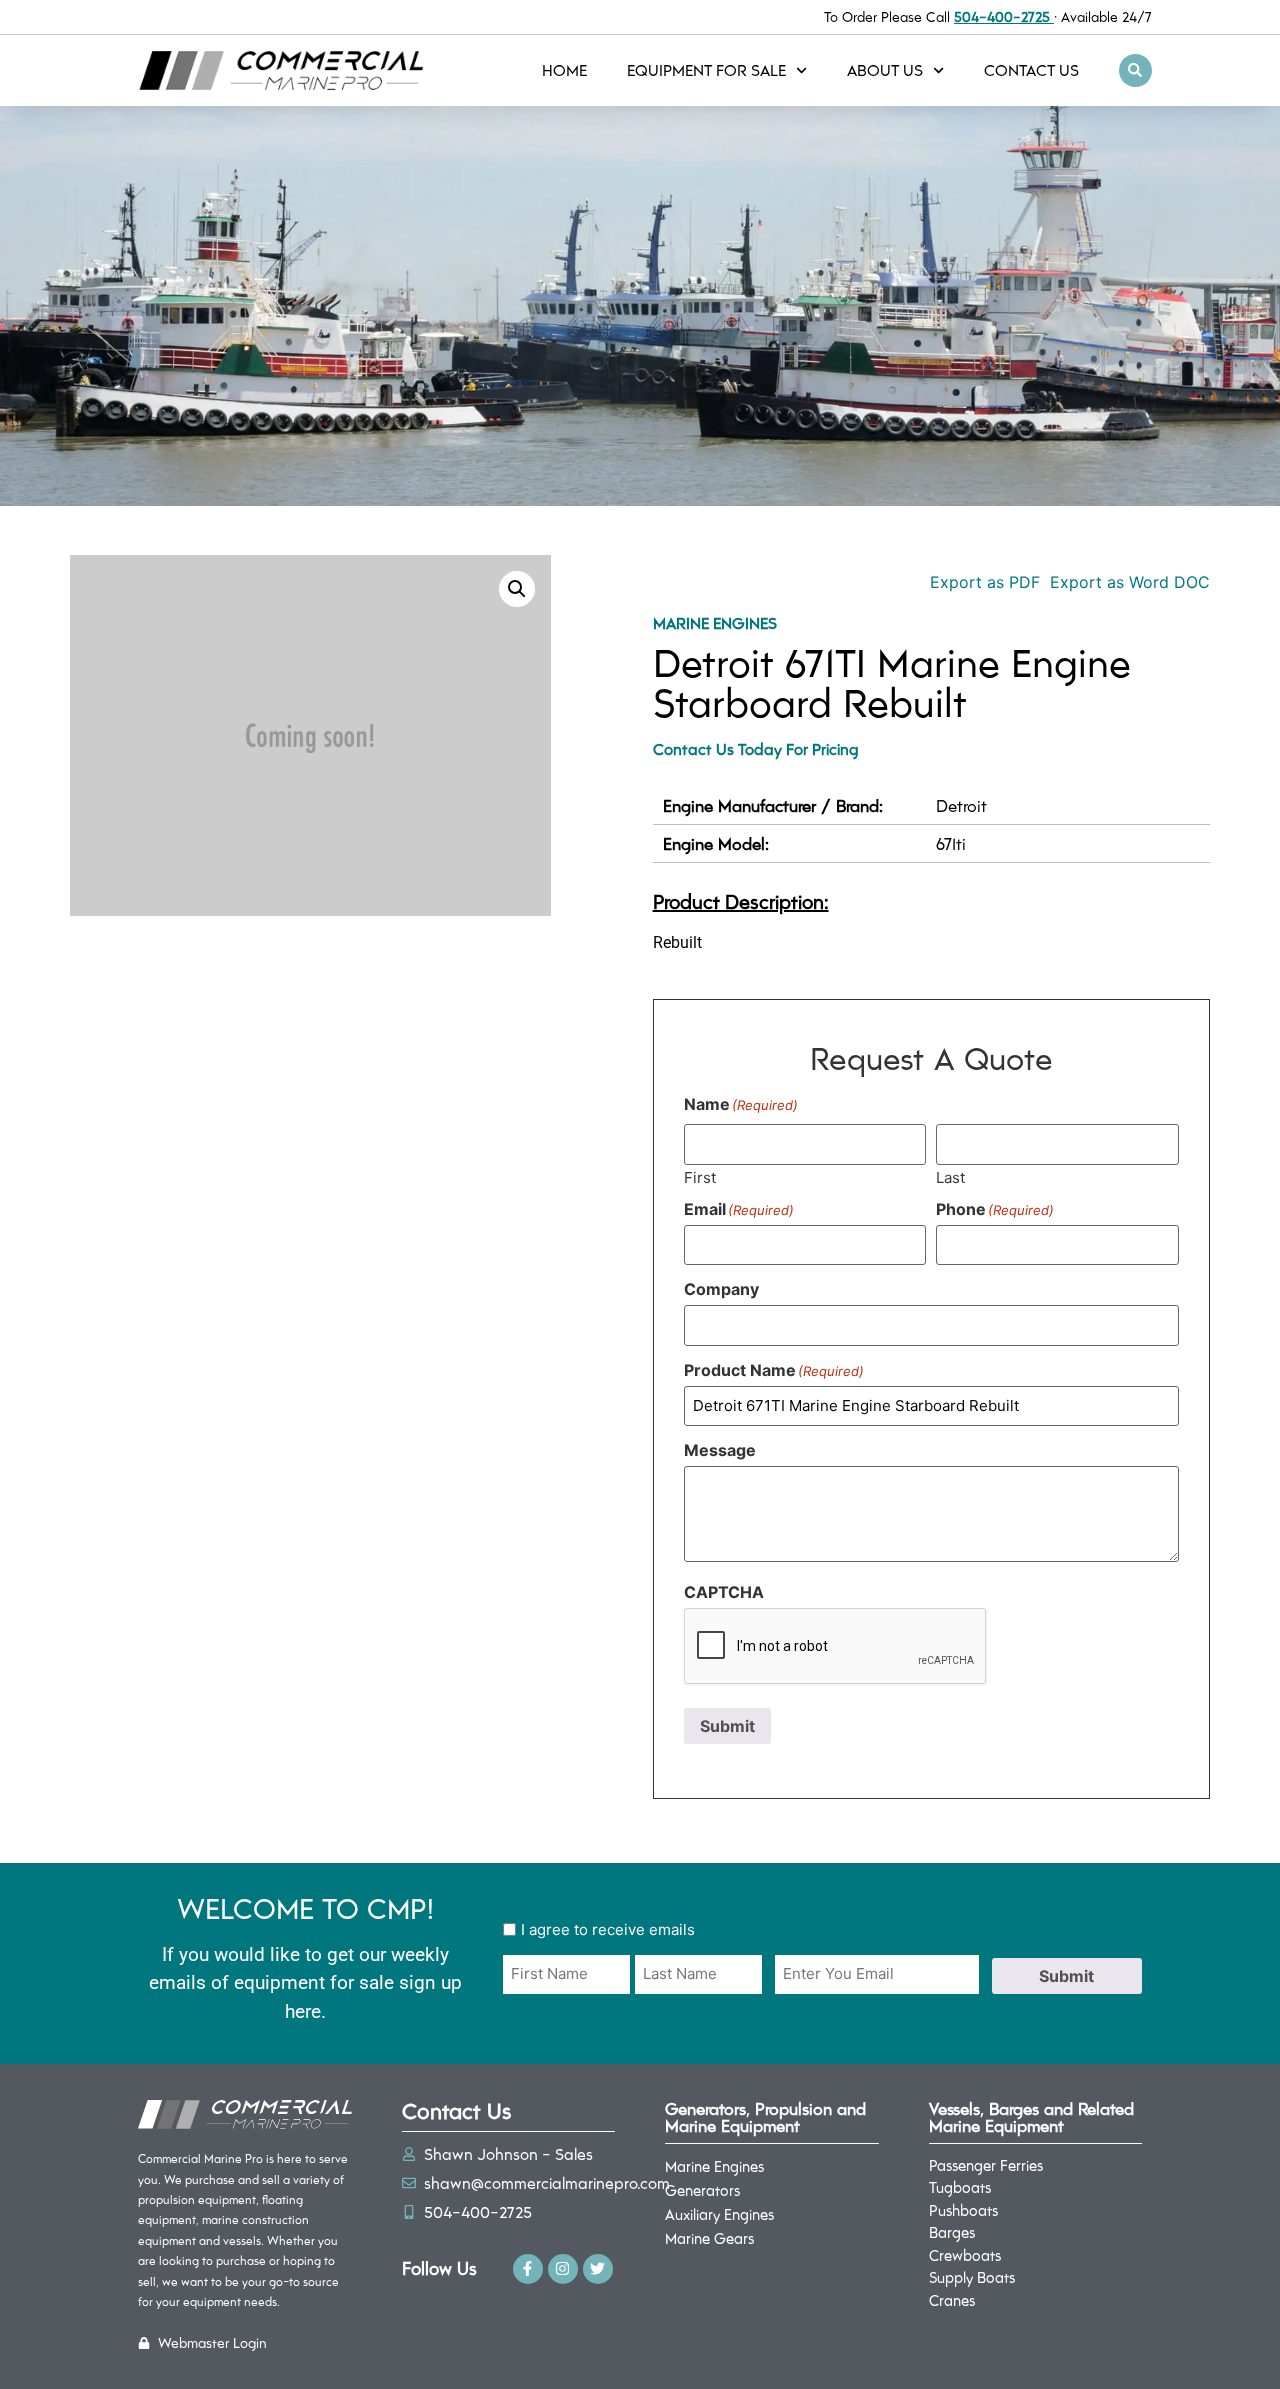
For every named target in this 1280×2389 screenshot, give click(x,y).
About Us (885, 69)
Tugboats (960, 2187)
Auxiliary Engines (719, 2214)
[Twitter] (598, 2269)
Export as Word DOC (1130, 582)
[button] (1135, 70)
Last (950, 1176)
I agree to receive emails (608, 1929)
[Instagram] (563, 2269)
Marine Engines (715, 622)
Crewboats (965, 2255)
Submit (727, 1726)
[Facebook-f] (528, 2269)
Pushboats (963, 2210)
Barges (952, 2232)
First (700, 1176)
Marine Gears (709, 2238)
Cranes (952, 2300)
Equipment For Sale (706, 69)
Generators (702, 2190)
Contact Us (1031, 69)
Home (564, 69)
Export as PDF (982, 582)
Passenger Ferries (986, 2165)
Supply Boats (972, 2277)
